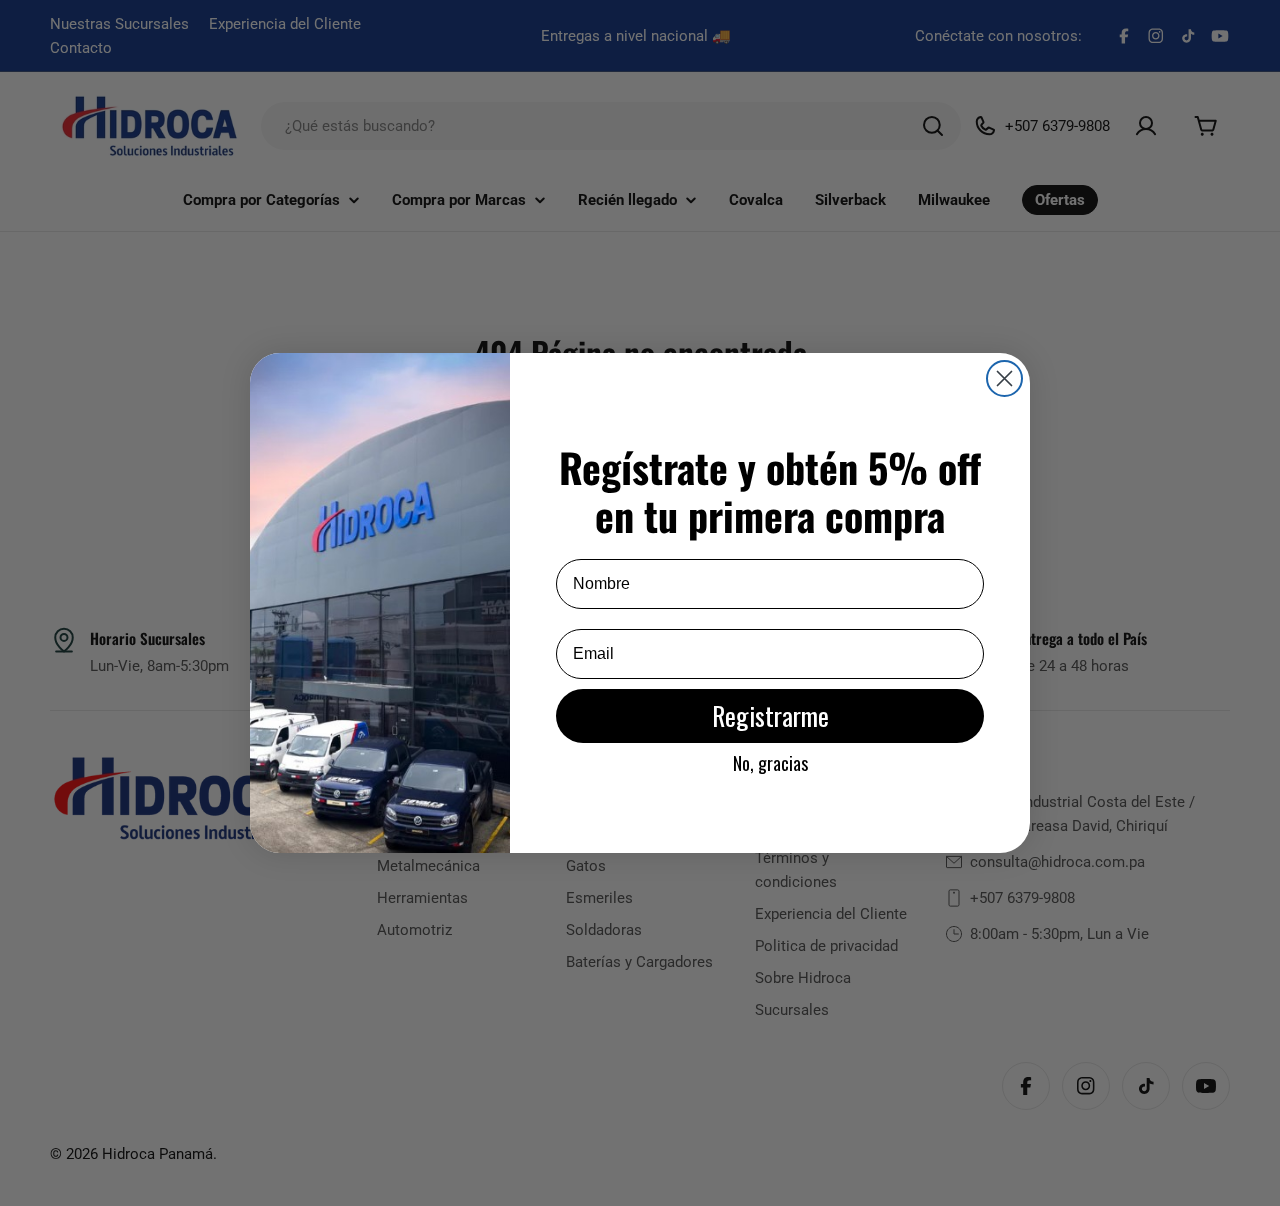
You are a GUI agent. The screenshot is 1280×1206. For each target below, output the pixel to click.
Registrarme (770, 715)
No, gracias (770, 763)
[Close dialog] (1004, 378)
